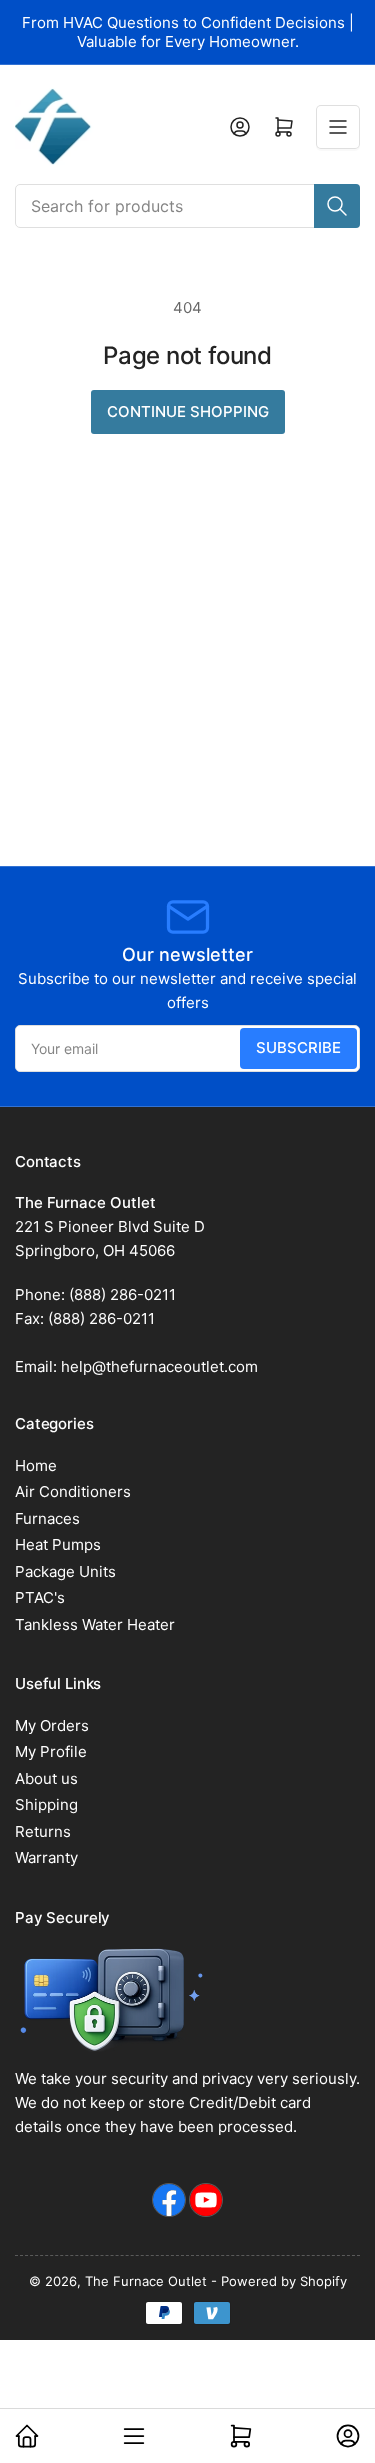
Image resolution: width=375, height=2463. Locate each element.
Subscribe (298, 1047)
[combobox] (187, 206)
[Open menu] (338, 127)
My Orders (52, 1725)
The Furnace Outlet (146, 2281)
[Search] (337, 206)
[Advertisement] (187, 668)
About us (46, 1778)
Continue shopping (188, 411)
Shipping (46, 1804)
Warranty (46, 1857)
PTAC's (40, 1597)
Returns (43, 1831)
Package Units (65, 1571)
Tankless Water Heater (95, 1624)
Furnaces (47, 1518)
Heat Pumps (58, 1544)
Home (36, 1465)
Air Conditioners (73, 1491)
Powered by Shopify (284, 2281)
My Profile (51, 1751)
